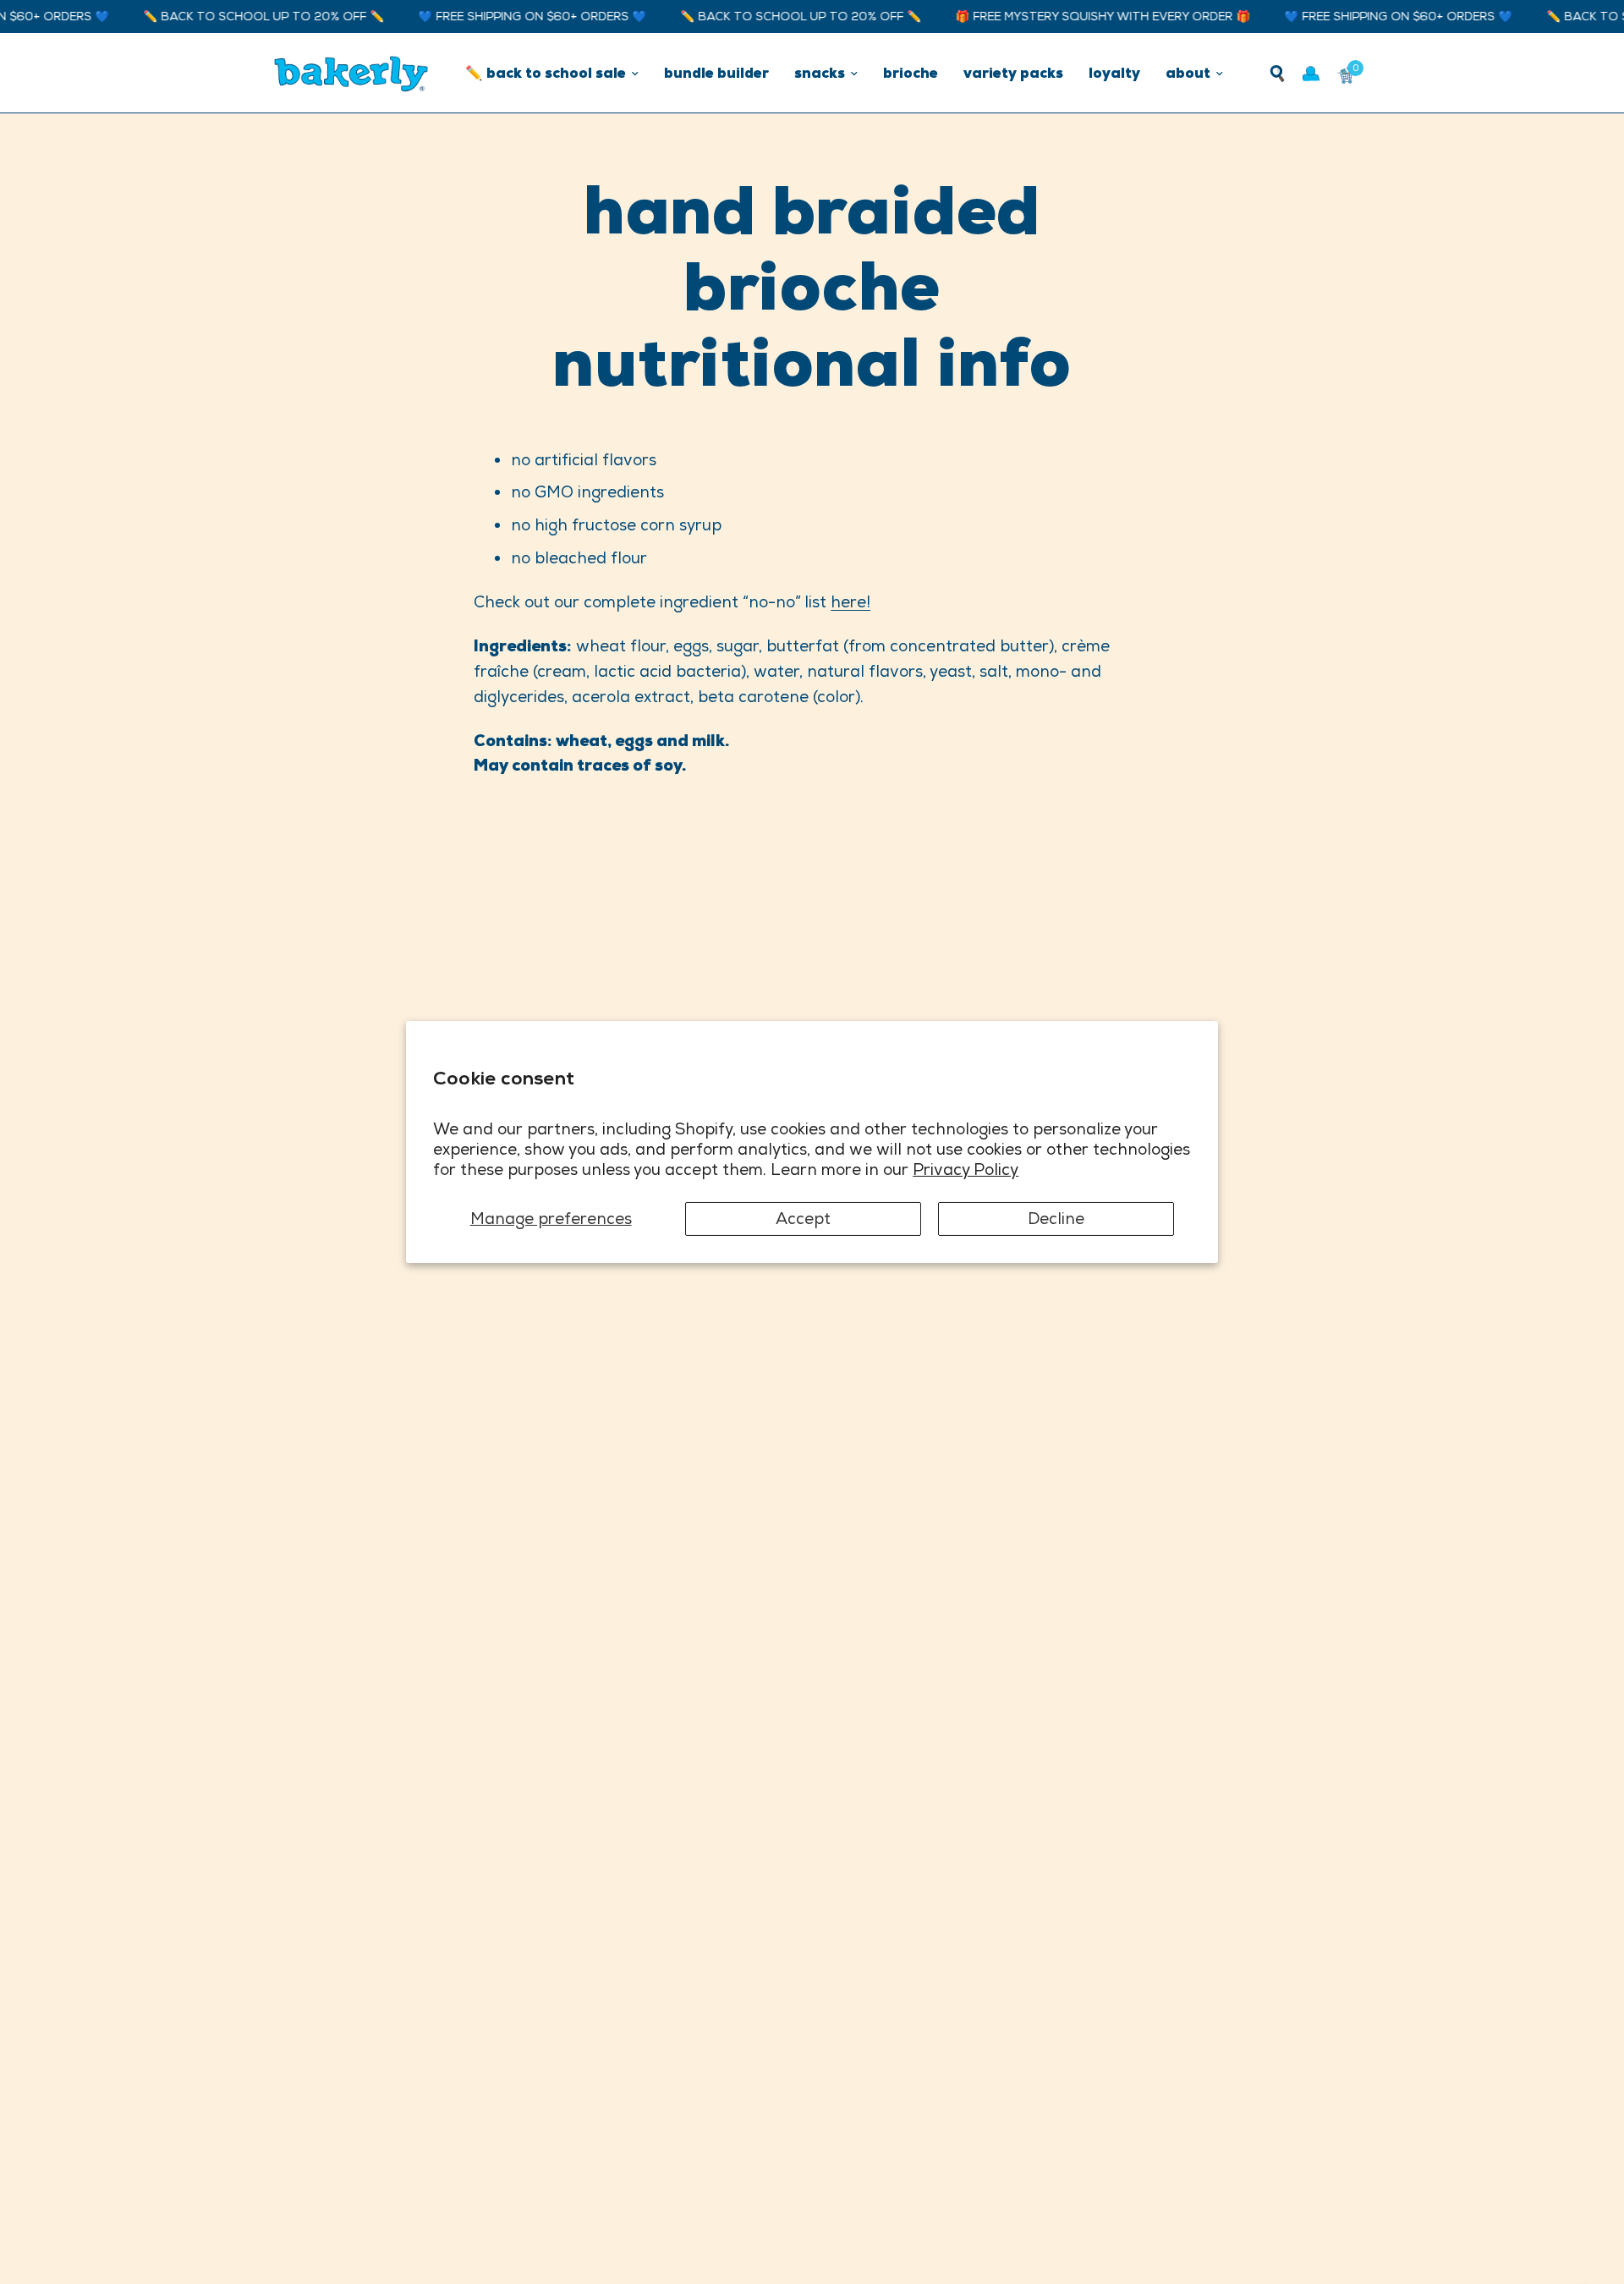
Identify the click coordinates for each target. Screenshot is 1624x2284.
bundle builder (716, 73)
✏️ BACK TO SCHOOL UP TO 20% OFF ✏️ (237, 16)
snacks (820, 73)
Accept (803, 1219)
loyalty (1114, 73)
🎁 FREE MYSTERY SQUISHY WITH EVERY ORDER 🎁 (1076, 16)
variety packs (1013, 73)
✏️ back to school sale (546, 73)
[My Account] (1311, 73)
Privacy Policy (966, 1169)
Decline (1056, 1219)
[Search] (1277, 73)
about (1188, 73)
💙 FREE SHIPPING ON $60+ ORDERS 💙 (506, 16)
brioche (911, 73)
